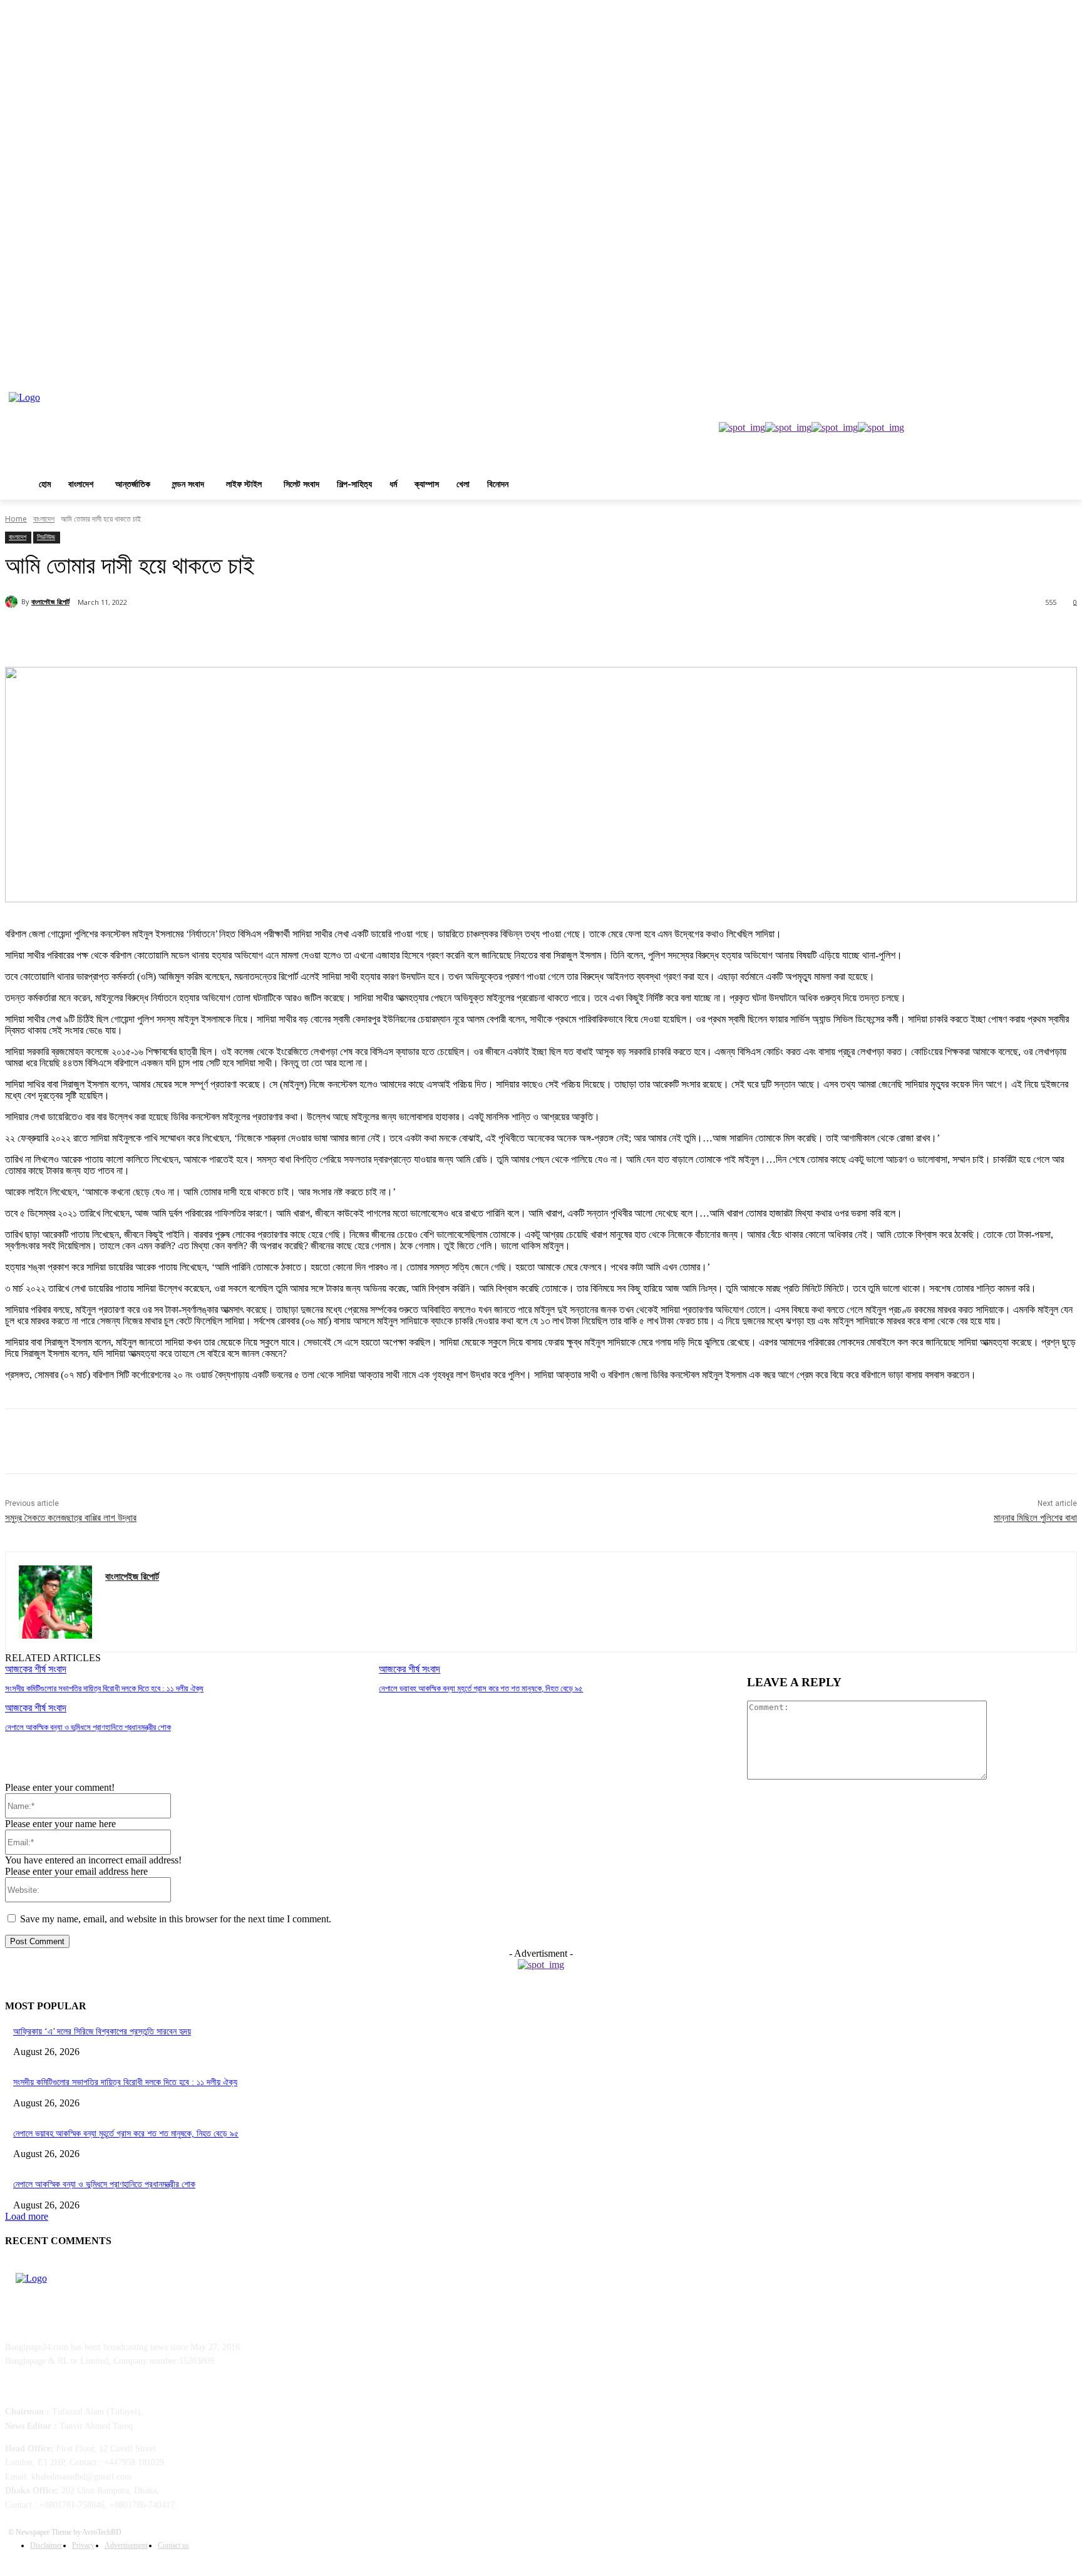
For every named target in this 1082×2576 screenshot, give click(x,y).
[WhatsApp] (255, 635)
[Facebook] (120, 635)
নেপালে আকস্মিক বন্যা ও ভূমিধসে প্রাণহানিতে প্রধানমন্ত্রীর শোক (88, 1727)
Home (16, 519)
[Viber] (344, 635)
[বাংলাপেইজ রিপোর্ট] (13, 602)
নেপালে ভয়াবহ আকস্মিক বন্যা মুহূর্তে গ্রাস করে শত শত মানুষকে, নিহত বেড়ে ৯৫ (481, 1688)
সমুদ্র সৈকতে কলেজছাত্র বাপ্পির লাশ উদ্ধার (71, 1518)
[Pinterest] (210, 635)
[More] (390, 635)
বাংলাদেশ (44, 519)
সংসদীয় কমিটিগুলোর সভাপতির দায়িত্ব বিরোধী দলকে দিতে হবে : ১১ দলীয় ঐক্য (104, 1688)
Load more (27, 2216)
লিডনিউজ (46, 537)
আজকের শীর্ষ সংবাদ (36, 1669)
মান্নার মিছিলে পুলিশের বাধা (1035, 1518)
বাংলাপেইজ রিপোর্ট (50, 601)
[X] (165, 635)
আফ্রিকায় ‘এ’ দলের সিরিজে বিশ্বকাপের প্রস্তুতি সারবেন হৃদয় (102, 2032)
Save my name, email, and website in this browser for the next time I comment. (176, 1919)
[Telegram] (300, 635)
